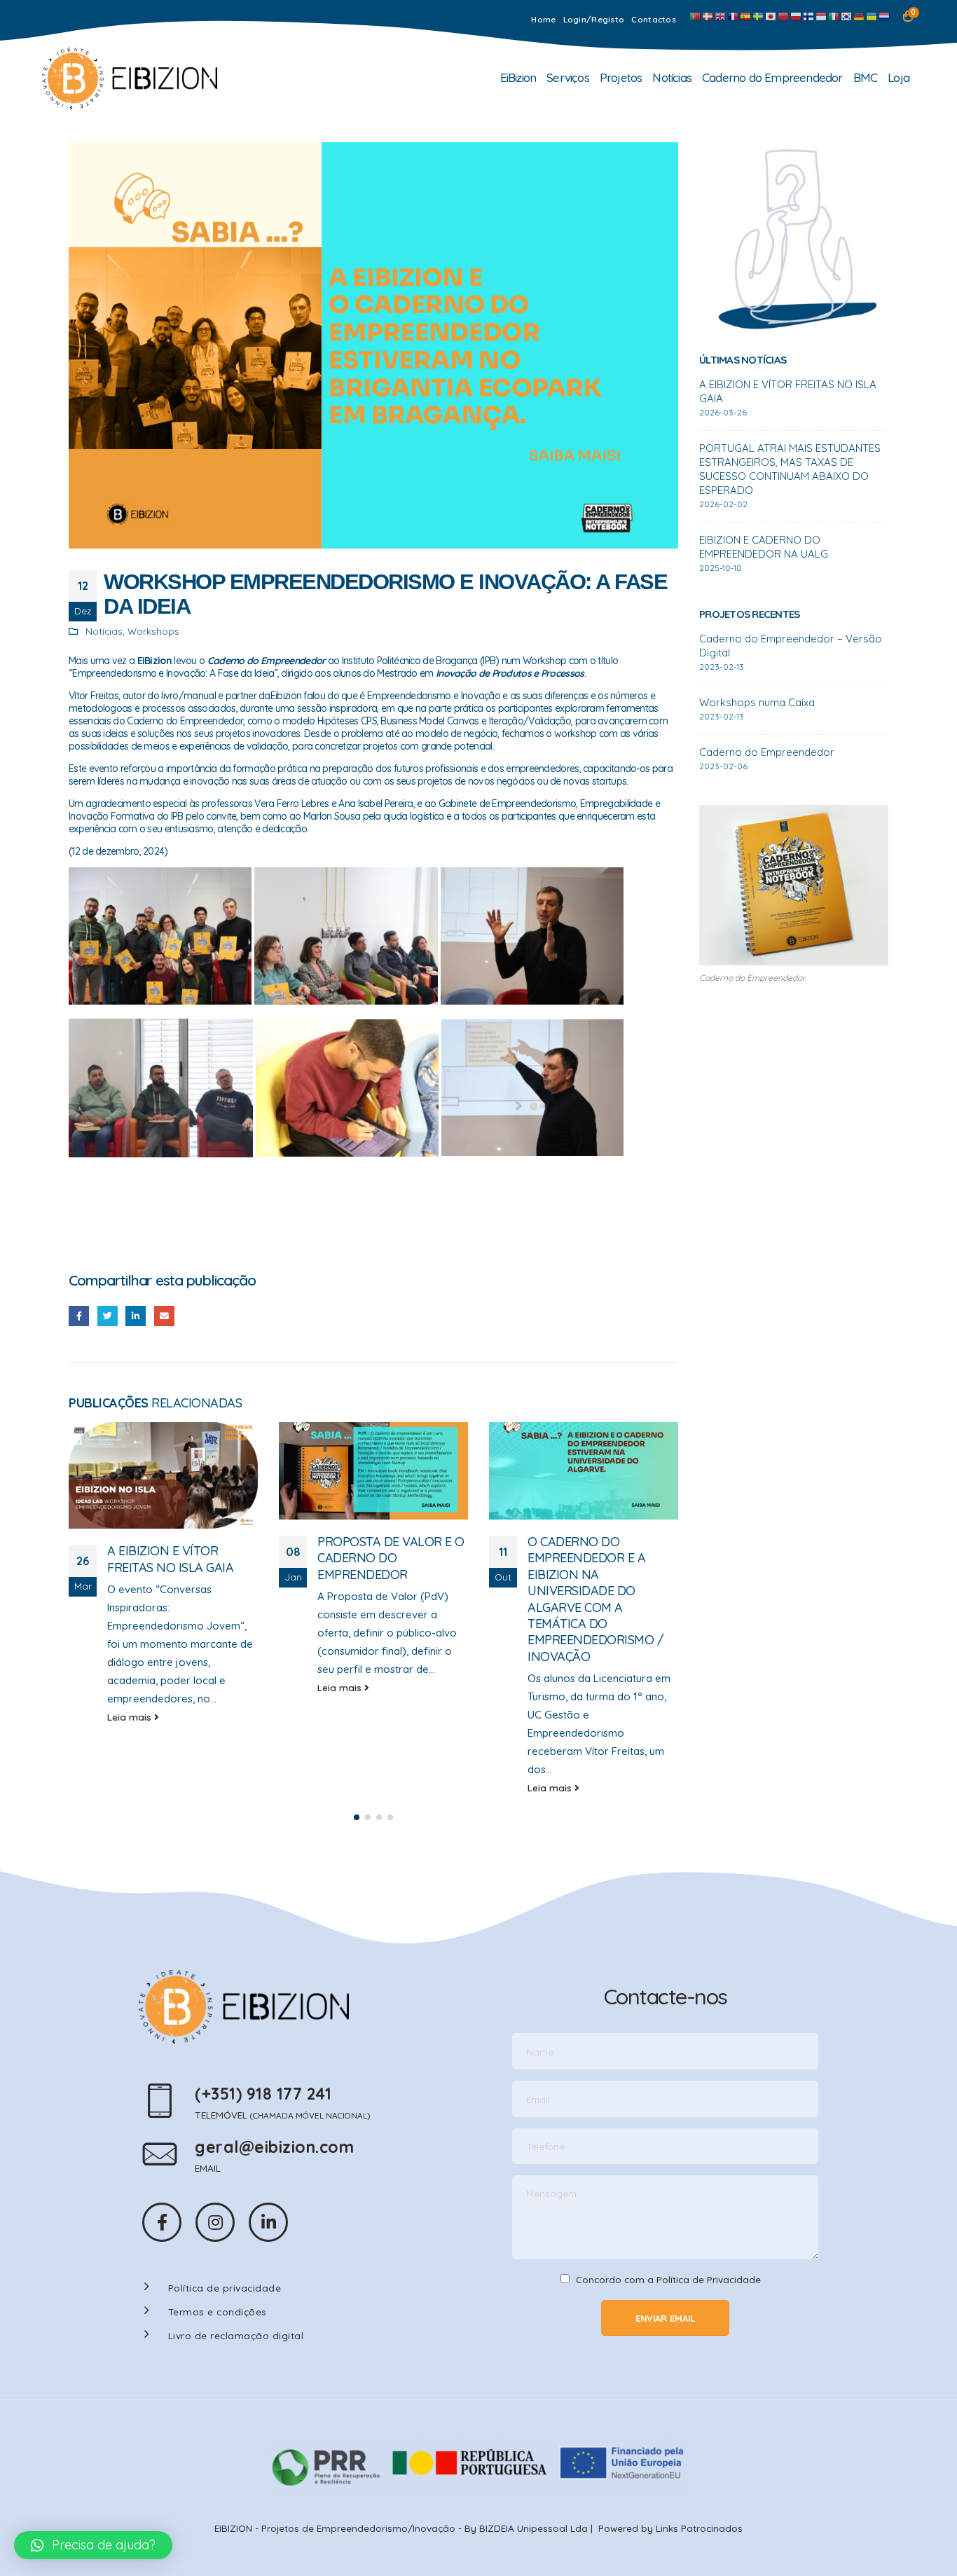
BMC (866, 77)
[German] (860, 16)
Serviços (568, 77)
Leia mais (131, 1717)
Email (164, 1316)
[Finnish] (809, 16)
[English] (721, 16)
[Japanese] (771, 16)
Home (543, 19)
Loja (899, 77)
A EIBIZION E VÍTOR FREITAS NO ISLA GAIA (170, 1559)
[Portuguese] (696, 16)
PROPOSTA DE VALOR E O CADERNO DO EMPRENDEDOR (391, 1558)
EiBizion (518, 77)
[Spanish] (746, 16)
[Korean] (847, 16)
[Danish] (708, 16)
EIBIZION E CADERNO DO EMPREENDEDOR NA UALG (764, 547)
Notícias (672, 77)
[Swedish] (759, 16)
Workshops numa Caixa (757, 702)
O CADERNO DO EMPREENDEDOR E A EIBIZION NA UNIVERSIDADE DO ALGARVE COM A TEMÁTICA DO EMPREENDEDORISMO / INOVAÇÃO (595, 1599)
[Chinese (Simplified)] (784, 16)
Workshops (153, 631)
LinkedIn (136, 1316)
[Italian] (834, 16)
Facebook (79, 1316)
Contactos (654, 19)
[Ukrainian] (872, 16)
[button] (357, 1817)
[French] (734, 16)
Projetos (621, 77)
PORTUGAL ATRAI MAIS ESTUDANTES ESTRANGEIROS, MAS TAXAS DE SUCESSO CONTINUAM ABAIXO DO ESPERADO (790, 469)
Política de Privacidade (709, 2279)
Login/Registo (594, 19)
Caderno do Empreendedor (772, 77)
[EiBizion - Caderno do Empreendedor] (130, 78)
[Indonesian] (822, 16)
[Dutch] (885, 16)
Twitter (108, 1316)
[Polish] (797, 16)
